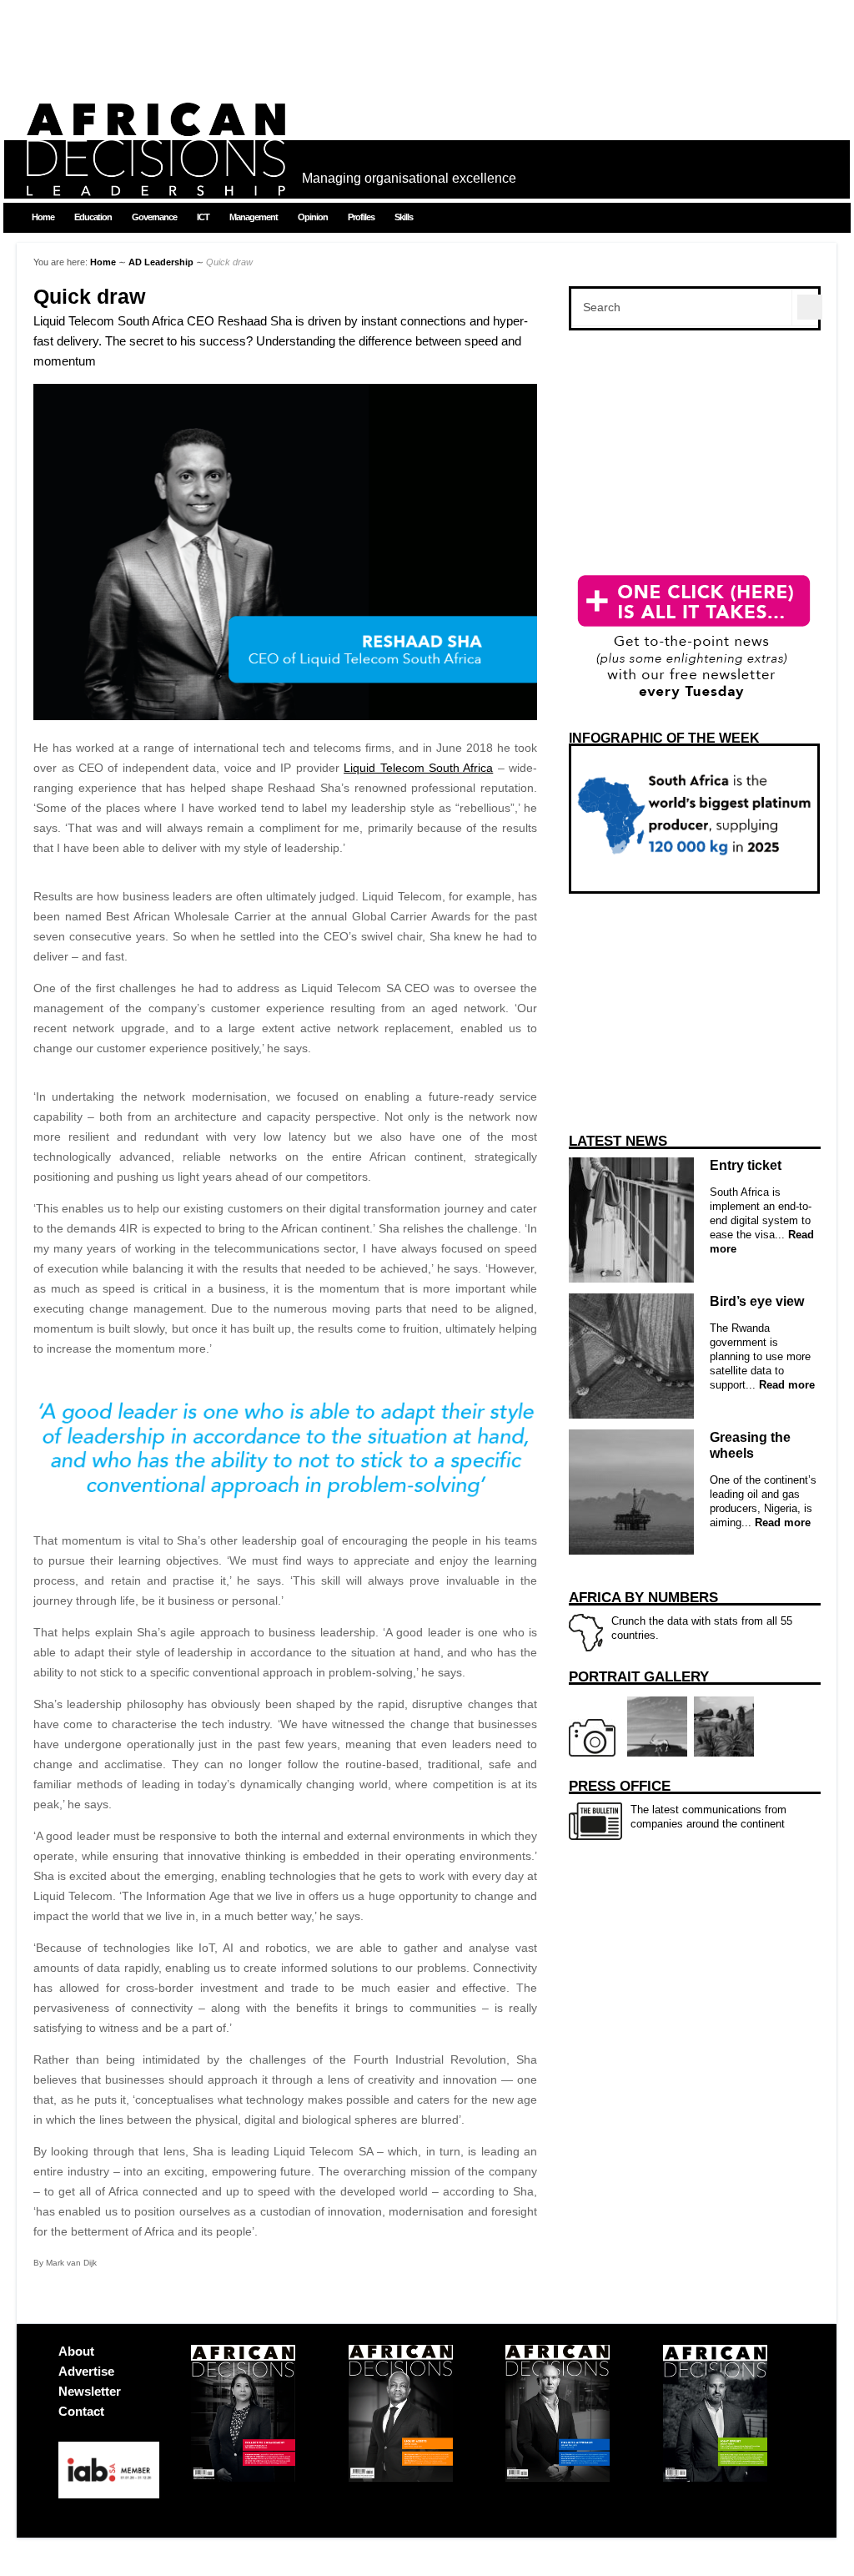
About (76, 2351)
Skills (404, 217)
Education (93, 217)
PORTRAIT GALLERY (639, 1677)
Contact (81, 2411)
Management (254, 217)
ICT (203, 217)
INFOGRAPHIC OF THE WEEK (664, 738)
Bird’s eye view (757, 1301)
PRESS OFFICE (620, 1786)
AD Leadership (161, 262)
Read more (785, 1385)
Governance (154, 217)
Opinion (313, 217)
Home (43, 217)
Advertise (86, 2371)
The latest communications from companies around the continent (678, 1804)
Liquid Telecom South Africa (418, 768)
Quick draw (89, 297)
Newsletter (90, 2391)
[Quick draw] (285, 716)
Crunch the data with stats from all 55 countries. (681, 1616)
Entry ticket (746, 1165)
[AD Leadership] (156, 184)
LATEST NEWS (618, 1141)
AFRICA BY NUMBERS (643, 1598)
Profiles (361, 217)
